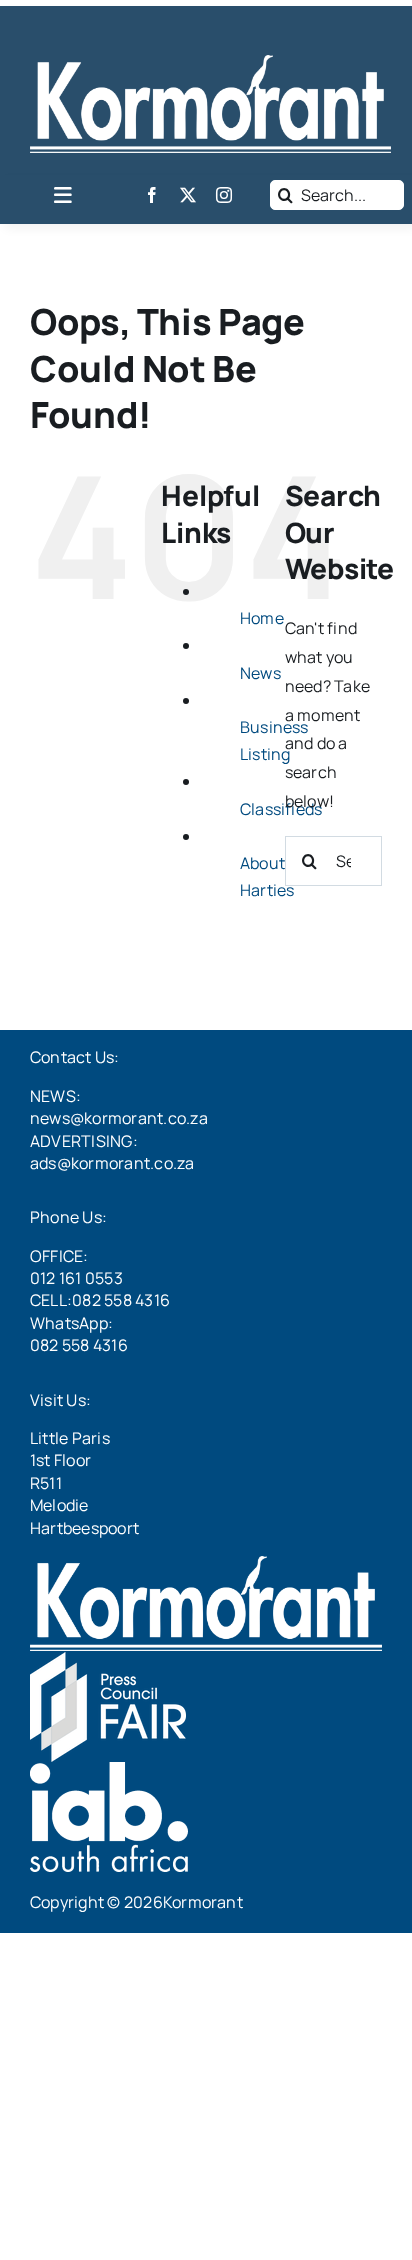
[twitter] (188, 195)
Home (262, 618)
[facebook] (152, 195)
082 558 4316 (79, 1345)
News (260, 673)
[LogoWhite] (210, 63)
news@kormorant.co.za (119, 1118)
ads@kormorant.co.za (112, 1163)
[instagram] (224, 195)
